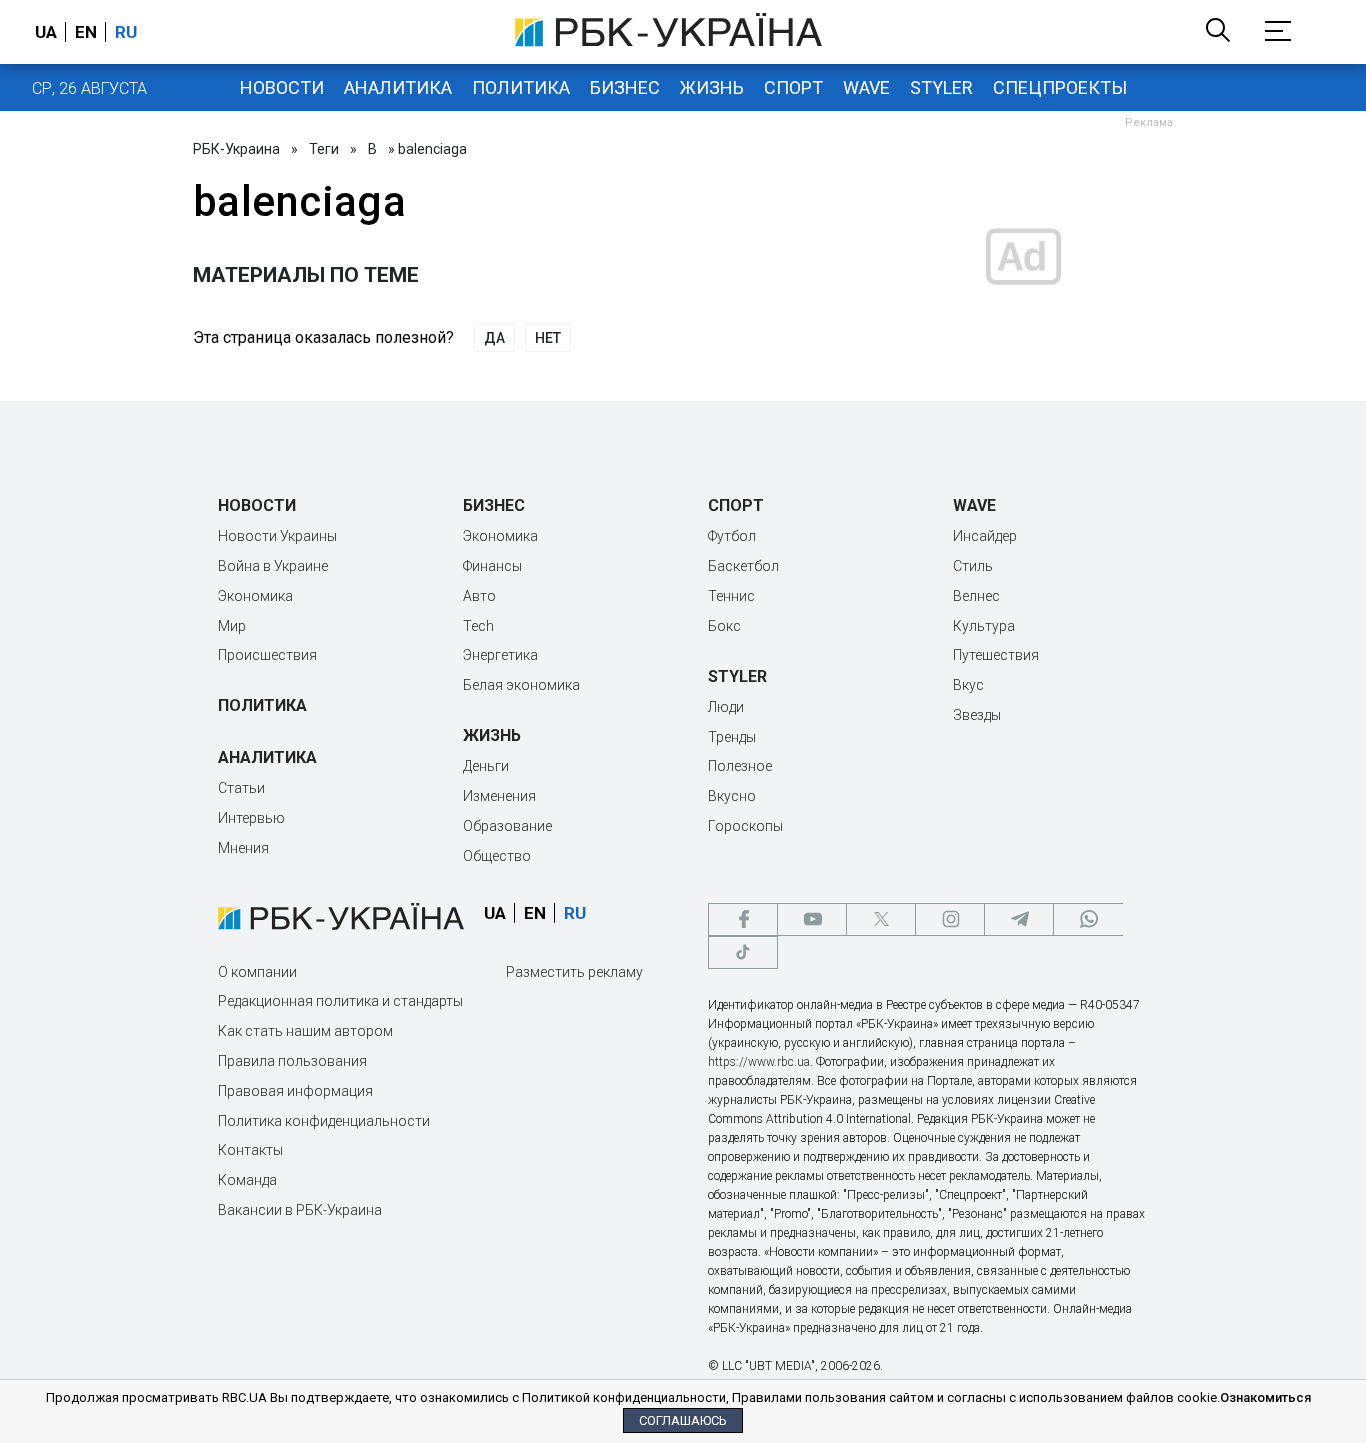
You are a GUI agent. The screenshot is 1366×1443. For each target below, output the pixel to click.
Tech (478, 626)
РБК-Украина (236, 149)
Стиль (973, 566)
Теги (324, 149)
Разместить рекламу (574, 972)
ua (46, 32)
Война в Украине (273, 566)
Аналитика (398, 87)
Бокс (724, 626)
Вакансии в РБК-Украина (300, 1210)
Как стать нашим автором (305, 1031)
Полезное (740, 766)
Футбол (732, 536)
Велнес (976, 596)
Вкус (968, 685)
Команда (247, 1180)
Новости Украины (277, 536)
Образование (507, 826)
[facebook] (743, 919)
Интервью (251, 818)
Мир (232, 626)
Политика (521, 87)
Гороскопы (745, 826)
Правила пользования (292, 1061)
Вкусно (732, 796)
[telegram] (1019, 919)
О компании (257, 972)
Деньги (486, 766)
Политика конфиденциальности (324, 1121)
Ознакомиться (1265, 1397)
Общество (497, 856)
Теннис (731, 596)
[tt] (743, 952)
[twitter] (881, 919)
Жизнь (712, 87)
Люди (726, 707)
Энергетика (500, 655)
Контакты (250, 1150)
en (86, 32)
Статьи (241, 788)
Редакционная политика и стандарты (340, 1001)
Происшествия (267, 655)
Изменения (499, 796)
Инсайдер (985, 536)
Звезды (977, 715)
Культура (984, 626)
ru (126, 32)
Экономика (255, 596)
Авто (479, 596)
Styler (941, 87)
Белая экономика (521, 685)
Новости (282, 87)
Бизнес (625, 87)
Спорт (793, 87)
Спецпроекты (1060, 87)
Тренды (732, 737)
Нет (548, 338)
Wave (866, 87)
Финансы (492, 566)
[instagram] (950, 919)
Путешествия (996, 655)
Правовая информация (295, 1091)
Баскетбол (743, 566)
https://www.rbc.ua (759, 1062)
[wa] (1088, 919)
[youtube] (812, 919)
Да (494, 338)
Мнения (243, 848)
